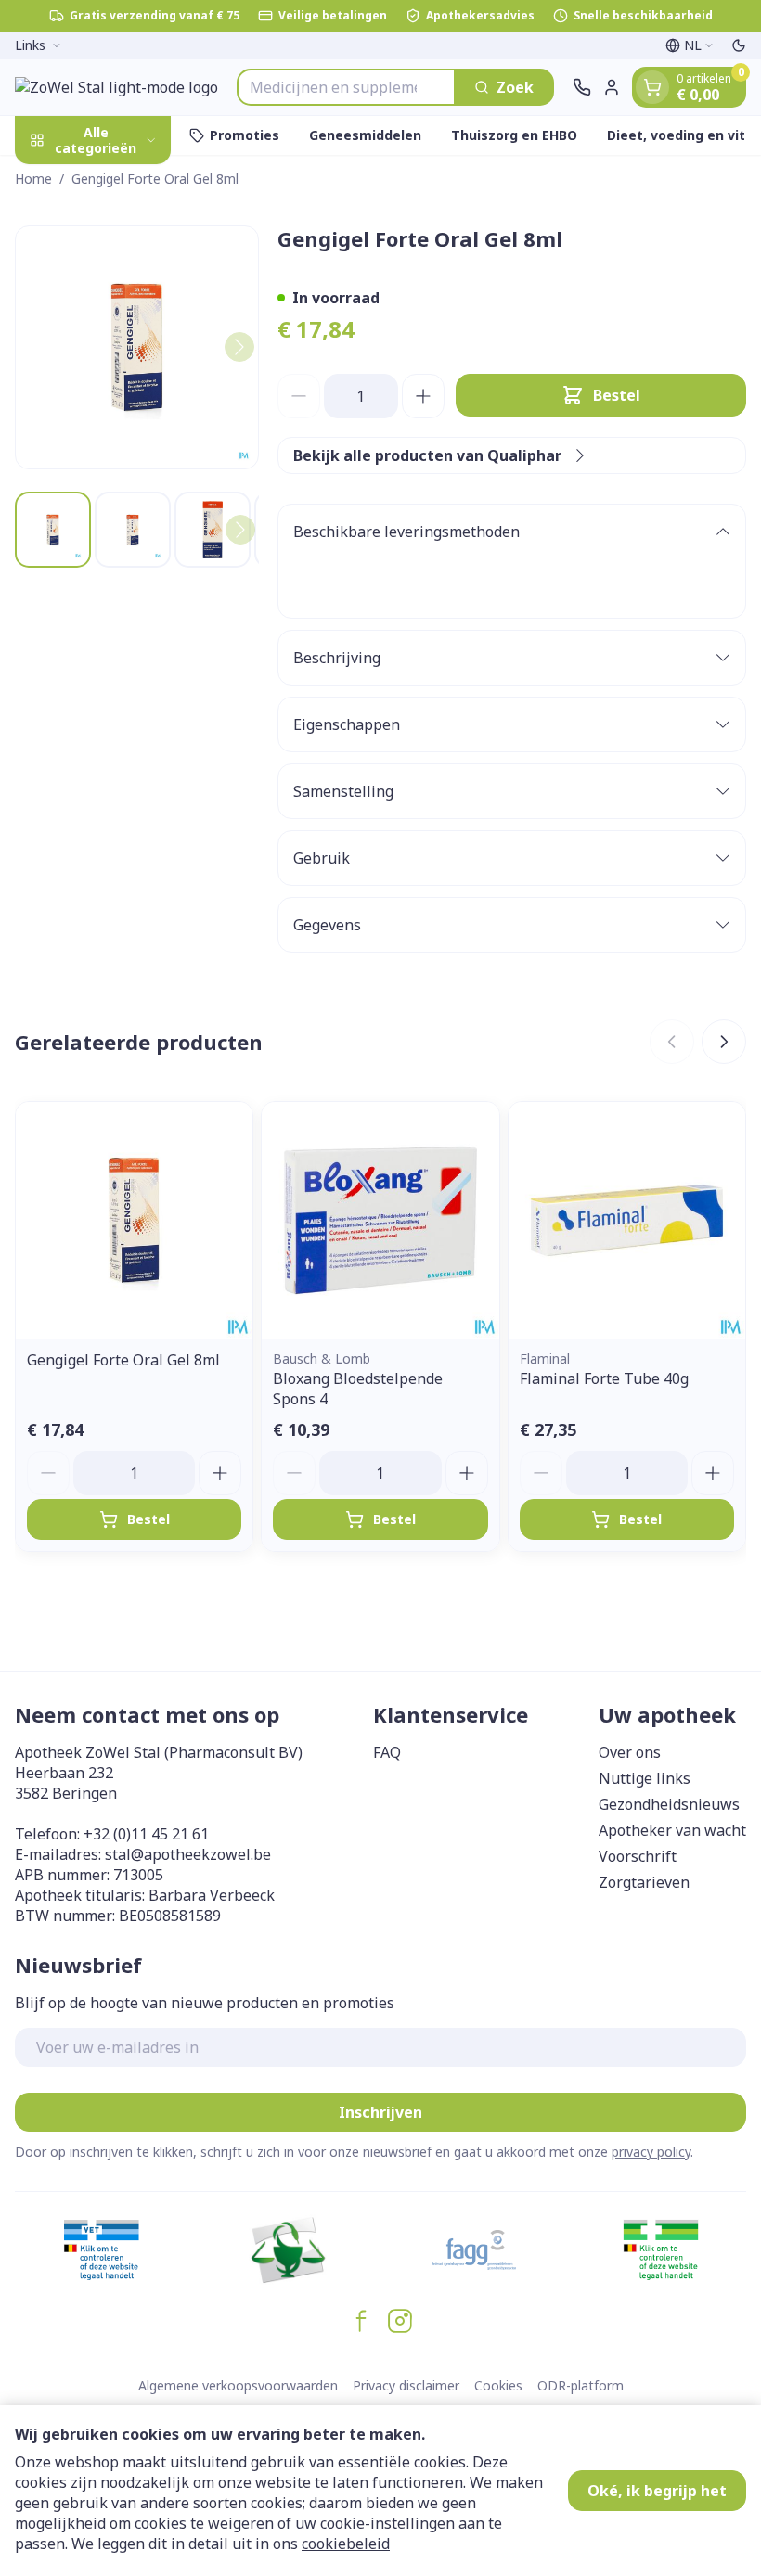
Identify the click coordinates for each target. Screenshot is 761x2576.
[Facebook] (361, 2321)
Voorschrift (638, 1856)
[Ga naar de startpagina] (116, 87)
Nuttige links (645, 1778)
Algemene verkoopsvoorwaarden (238, 2385)
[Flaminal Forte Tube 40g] (627, 1220)
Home (33, 179)
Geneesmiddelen (365, 135)
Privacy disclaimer (406, 2385)
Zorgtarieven (644, 1882)
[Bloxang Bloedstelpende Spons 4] (380, 1220)
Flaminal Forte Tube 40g (604, 1378)
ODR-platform (580, 2385)
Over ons (630, 1752)
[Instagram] (400, 2321)
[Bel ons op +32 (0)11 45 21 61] (582, 87)
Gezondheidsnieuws (669, 1804)
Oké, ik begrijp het (657, 2491)
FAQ (387, 1752)
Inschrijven (380, 2112)
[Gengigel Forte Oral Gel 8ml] (134, 1220)
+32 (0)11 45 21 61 (146, 1834)
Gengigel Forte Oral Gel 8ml (123, 1360)
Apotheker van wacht (672, 1830)
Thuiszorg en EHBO (514, 135)
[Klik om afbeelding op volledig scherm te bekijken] (137, 347)
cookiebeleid (346, 2544)
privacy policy (651, 2152)
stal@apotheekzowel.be (188, 1854)
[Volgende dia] (724, 1042)
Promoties (245, 135)
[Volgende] (239, 347)
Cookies (498, 2385)
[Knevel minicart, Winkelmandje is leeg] (652, 87)
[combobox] (346, 87)
